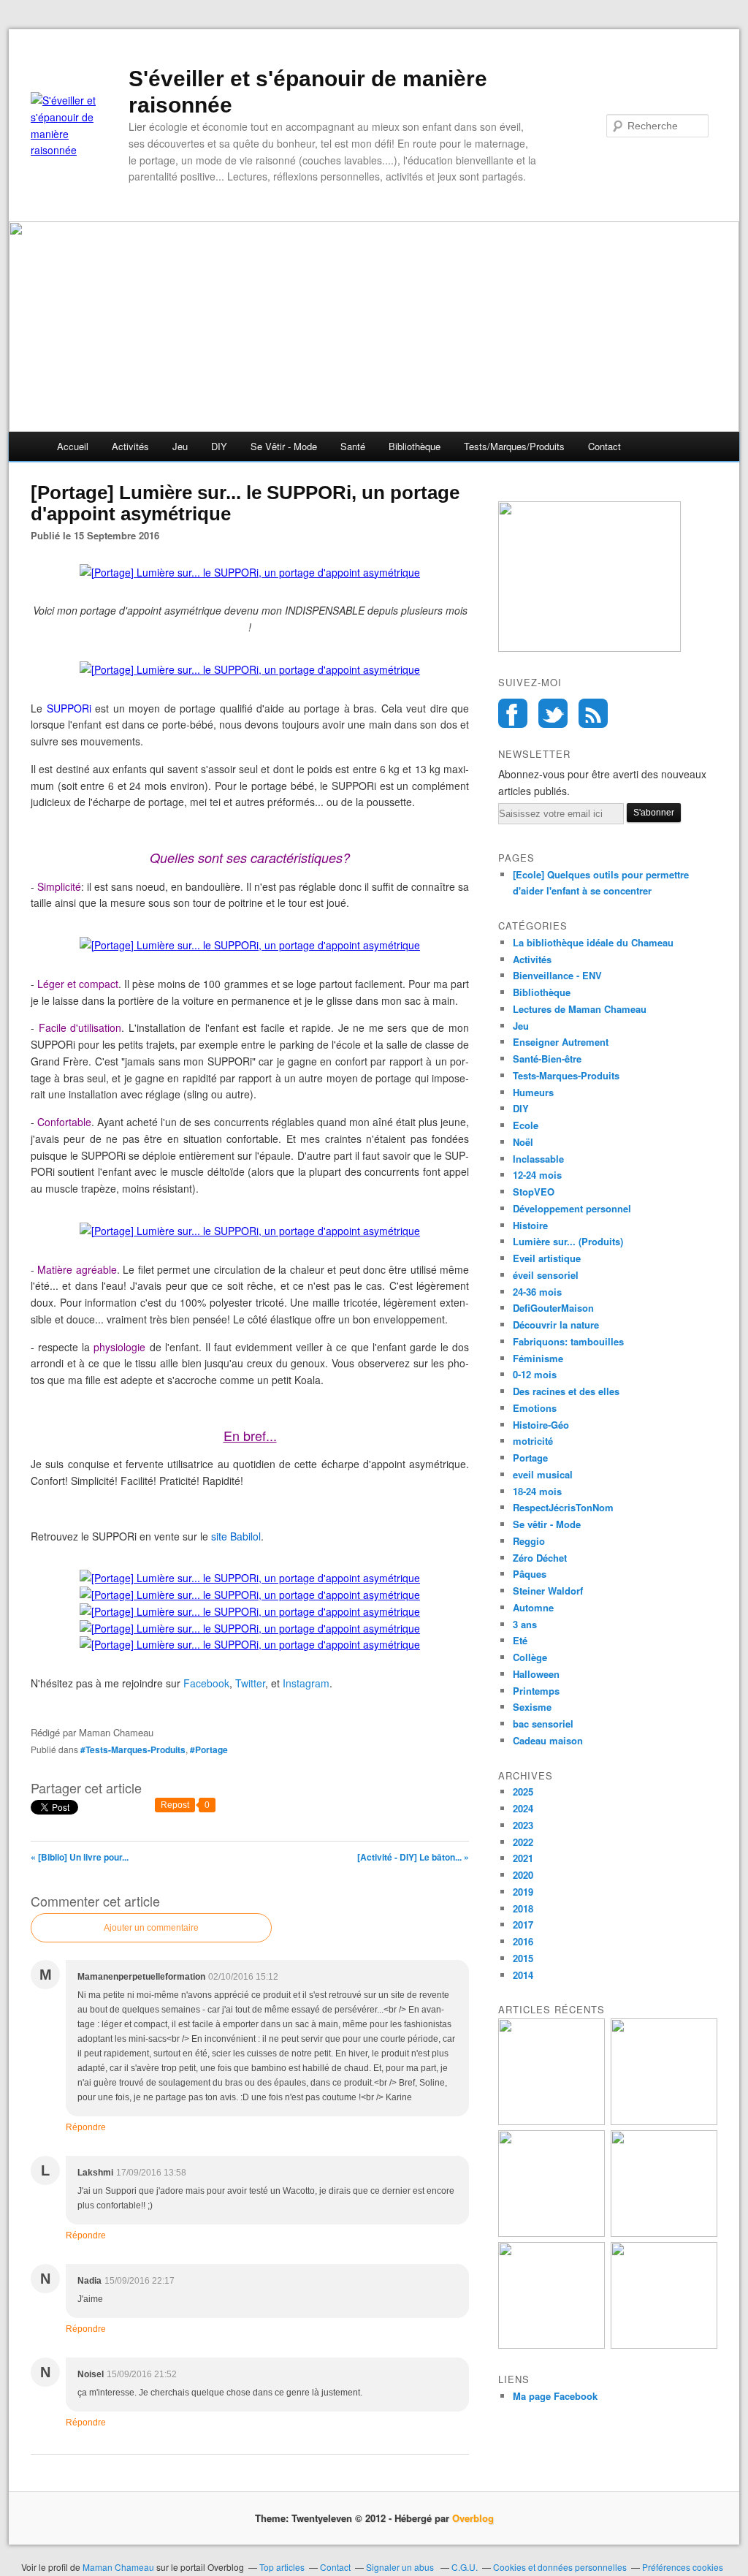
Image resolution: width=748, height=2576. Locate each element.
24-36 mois (537, 1292)
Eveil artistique (547, 1258)
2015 (523, 1958)
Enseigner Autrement (561, 1042)
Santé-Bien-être (547, 1059)
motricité (533, 1441)
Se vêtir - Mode (284, 446)
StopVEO (534, 1192)
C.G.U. (465, 2567)
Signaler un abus (401, 2567)
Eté (520, 1640)
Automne (533, 1607)
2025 (523, 1792)
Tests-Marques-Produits (566, 1075)
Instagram (306, 1683)
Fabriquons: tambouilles (568, 1341)
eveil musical (543, 1474)
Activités (130, 446)
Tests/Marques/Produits (514, 446)
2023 (523, 1825)
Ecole (526, 1125)
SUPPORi (71, 708)
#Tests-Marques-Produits (133, 1749)
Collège (530, 1657)
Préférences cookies (683, 2567)
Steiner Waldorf (548, 1591)
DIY (219, 446)
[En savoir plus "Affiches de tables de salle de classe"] (664, 2233)
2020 (523, 1875)
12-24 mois (537, 1175)
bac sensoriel (543, 1724)
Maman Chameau (118, 2567)
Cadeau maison (548, 1740)
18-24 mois (537, 1491)
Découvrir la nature (556, 1325)
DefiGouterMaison (553, 1308)
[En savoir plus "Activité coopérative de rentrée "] (552, 2233)
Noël (523, 1142)
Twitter (250, 1683)
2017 (523, 1925)
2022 (523, 1842)
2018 (523, 1908)
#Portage (209, 1749)
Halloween (536, 1674)
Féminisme (538, 1358)
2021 (523, 1858)
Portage (530, 1458)
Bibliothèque (415, 446)
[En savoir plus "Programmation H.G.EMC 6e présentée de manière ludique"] (552, 2345)
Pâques (530, 1574)
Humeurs (533, 1092)
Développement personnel (572, 1208)
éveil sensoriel (546, 1275)
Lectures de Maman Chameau (580, 1009)
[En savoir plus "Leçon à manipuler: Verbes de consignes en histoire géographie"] (664, 2345)
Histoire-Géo (541, 1425)
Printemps (536, 1691)
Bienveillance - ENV (557, 975)
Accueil (73, 446)
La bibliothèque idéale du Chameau (593, 942)
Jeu (180, 446)
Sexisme (532, 1707)
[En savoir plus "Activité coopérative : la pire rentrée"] (664, 2121)
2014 (523, 1975)
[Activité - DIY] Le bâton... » (413, 1857)
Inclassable (538, 1159)
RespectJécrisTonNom (563, 1507)
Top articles (282, 2567)
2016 (523, 1941)
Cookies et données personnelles (560, 2567)
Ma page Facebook (555, 2396)
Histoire (530, 1225)
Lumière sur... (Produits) (568, 1241)
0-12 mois (535, 1374)
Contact (604, 446)
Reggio (529, 1541)
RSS (593, 713)
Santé (353, 446)
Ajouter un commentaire (151, 1928)
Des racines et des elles (566, 1391)
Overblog (473, 2518)
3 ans (525, 1624)
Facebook (206, 1683)
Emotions (535, 1408)
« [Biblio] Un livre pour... (80, 1857)
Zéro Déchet (540, 1558)
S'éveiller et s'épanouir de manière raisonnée (308, 92)
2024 (523, 1808)
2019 (523, 1892)
